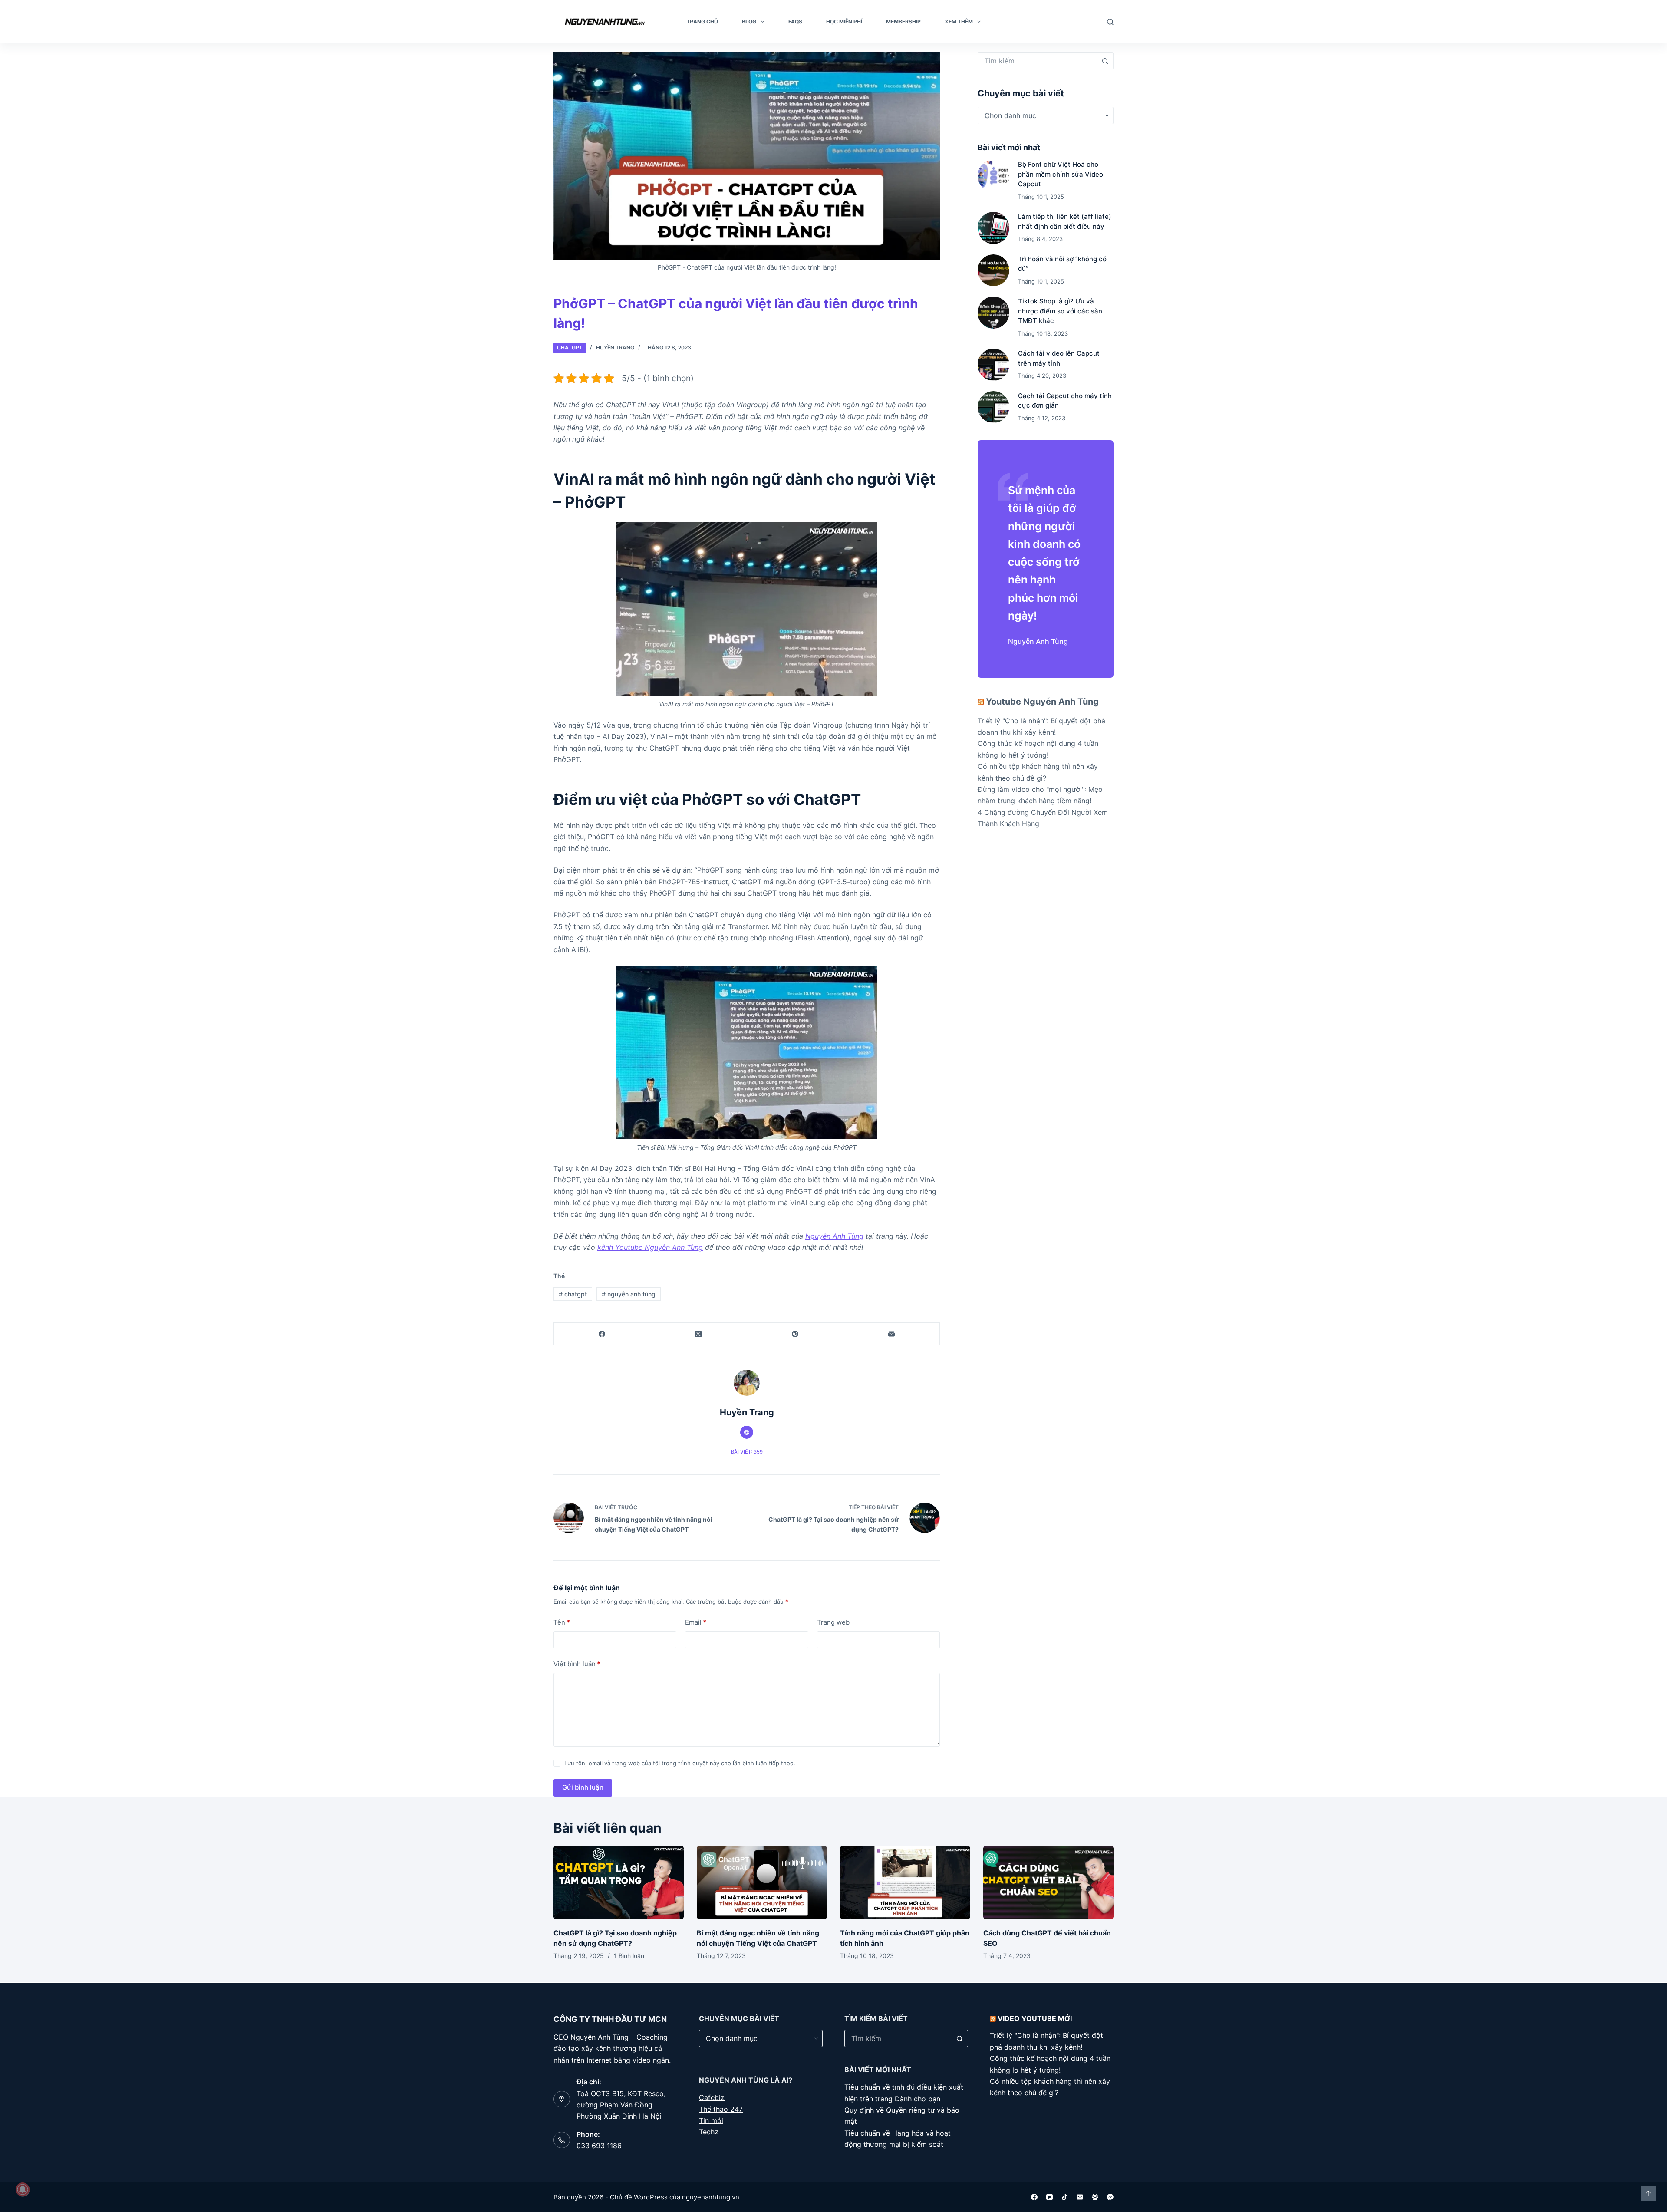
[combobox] (1037, 61)
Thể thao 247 (721, 2109)
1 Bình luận (629, 1956)
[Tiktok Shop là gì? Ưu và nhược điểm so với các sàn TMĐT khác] (993, 312)
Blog (749, 21)
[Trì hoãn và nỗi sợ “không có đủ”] (993, 270)
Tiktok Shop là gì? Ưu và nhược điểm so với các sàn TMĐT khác (1060, 311)
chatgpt (573, 1294)
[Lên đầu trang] (1648, 2193)
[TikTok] (1065, 2197)
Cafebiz (712, 2097)
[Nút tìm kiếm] (1105, 61)
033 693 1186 (599, 2146)
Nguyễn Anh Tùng (834, 1236)
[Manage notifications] (23, 2189)
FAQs (795, 21)
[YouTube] (1049, 2197)
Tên (562, 1622)
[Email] (892, 1334)
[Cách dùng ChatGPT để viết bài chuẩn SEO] (1048, 1883)
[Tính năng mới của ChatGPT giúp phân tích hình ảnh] (905, 1883)
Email (696, 1622)
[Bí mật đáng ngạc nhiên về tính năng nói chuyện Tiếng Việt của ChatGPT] (762, 1883)
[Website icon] (747, 1432)
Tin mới (711, 2120)
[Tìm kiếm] (1110, 22)
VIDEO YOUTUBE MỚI (1035, 2018)
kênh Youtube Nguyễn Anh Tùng (650, 1247)
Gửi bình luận (583, 1787)
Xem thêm (959, 21)
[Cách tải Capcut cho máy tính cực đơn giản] (993, 407)
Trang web (833, 1622)
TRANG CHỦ (702, 21)
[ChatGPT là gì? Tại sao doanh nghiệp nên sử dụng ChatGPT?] (619, 1883)
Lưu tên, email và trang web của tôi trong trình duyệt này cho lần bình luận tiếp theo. (680, 1763)
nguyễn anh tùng (629, 1294)
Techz (709, 2132)
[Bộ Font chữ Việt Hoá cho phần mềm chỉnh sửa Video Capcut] (993, 176)
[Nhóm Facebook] (1095, 2197)
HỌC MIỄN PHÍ (844, 21)
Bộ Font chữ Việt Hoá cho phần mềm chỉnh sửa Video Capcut (1061, 174)
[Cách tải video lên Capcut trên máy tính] (993, 364)
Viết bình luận (577, 1664)
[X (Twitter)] (698, 1334)
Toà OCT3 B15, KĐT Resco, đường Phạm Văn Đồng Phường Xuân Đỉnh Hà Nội (621, 2105)
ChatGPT (570, 348)
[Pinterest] (795, 1334)
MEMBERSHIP (903, 21)
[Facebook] (602, 1334)
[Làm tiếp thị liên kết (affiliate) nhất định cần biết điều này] (993, 228)
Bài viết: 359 (747, 1452)
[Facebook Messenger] (1110, 2197)
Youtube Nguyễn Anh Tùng (1042, 702)
